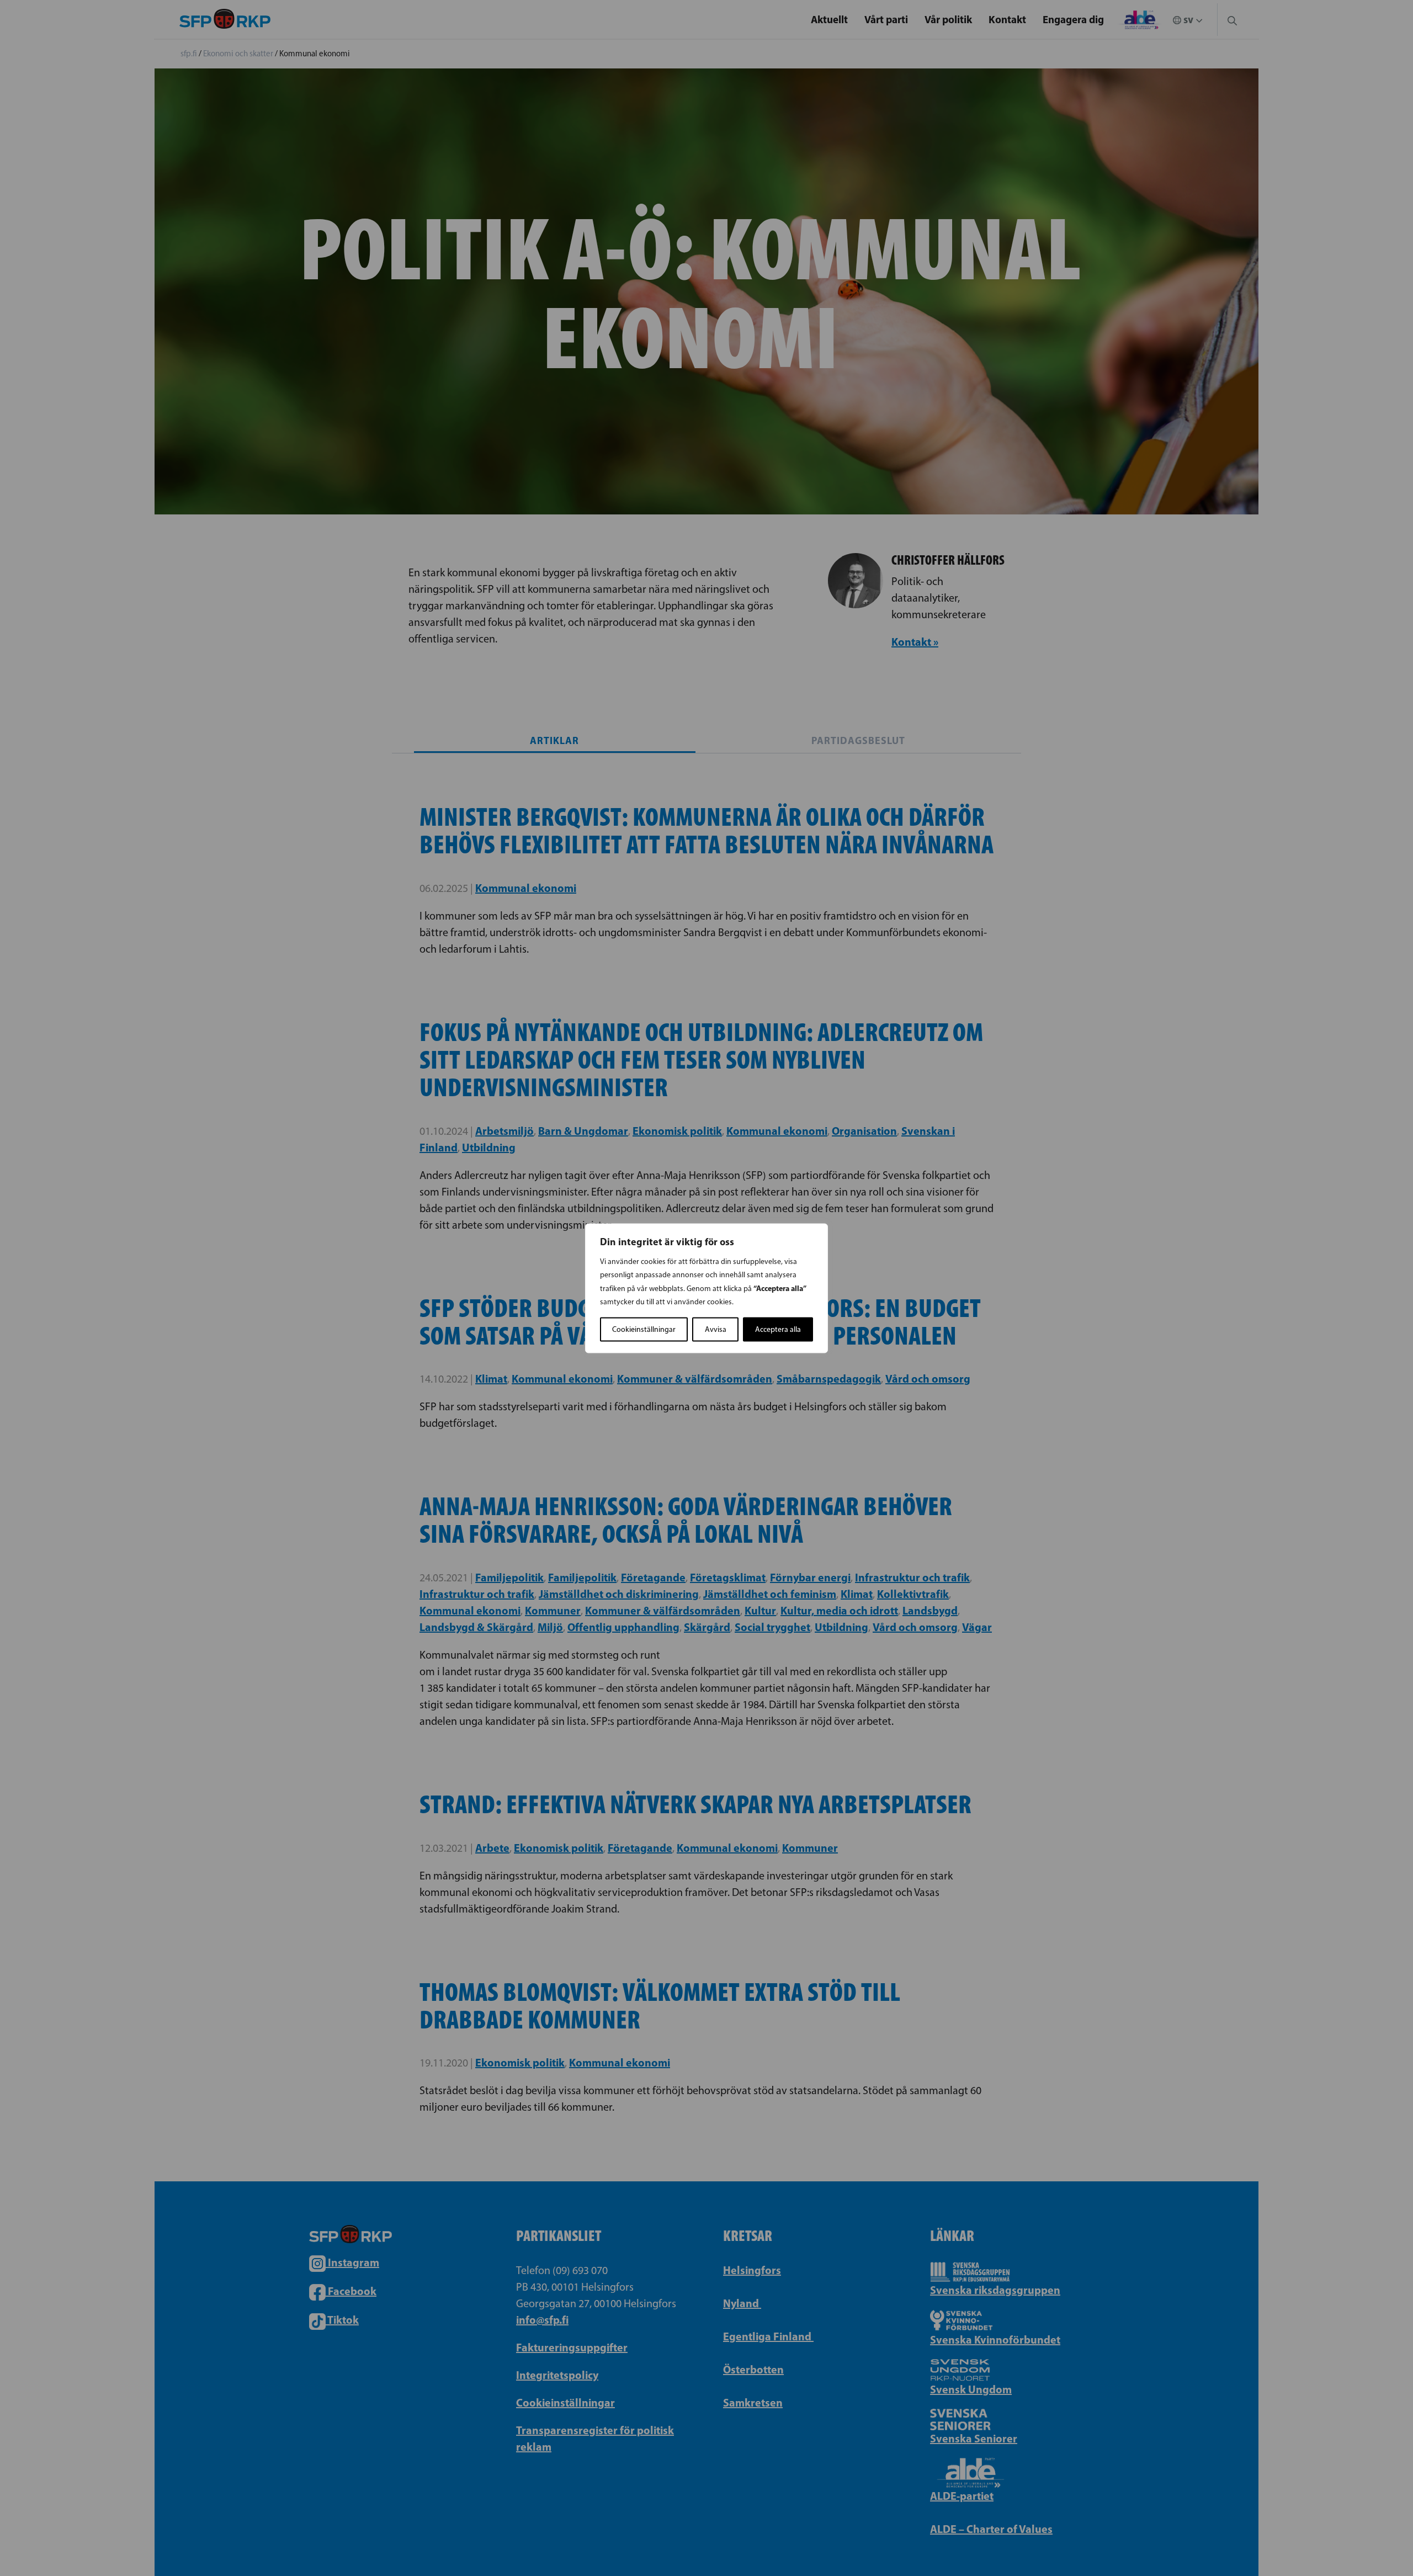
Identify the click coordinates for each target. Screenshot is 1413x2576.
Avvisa (716, 1329)
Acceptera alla (778, 1329)
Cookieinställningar (644, 1329)
